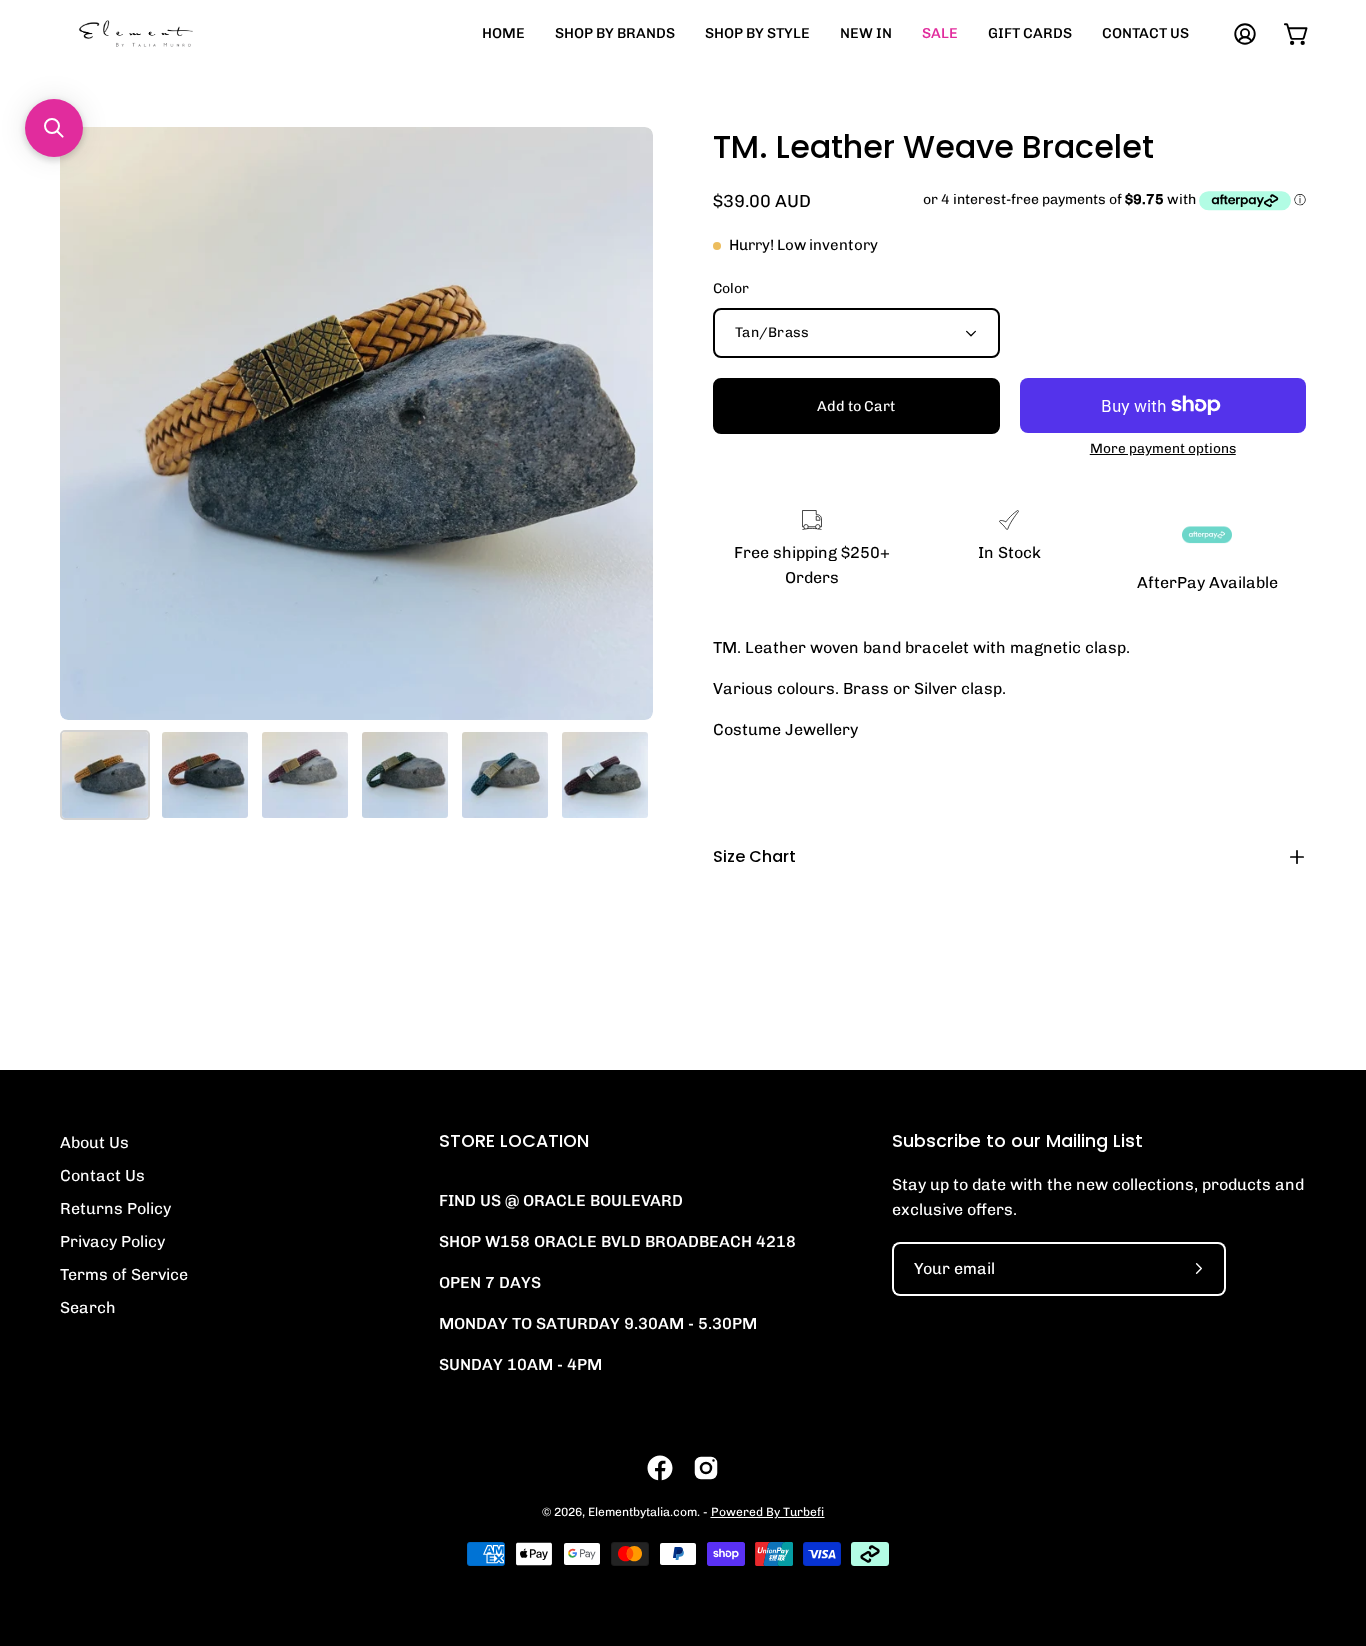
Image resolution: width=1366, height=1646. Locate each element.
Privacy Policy (112, 1241)
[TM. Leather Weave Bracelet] (105, 775)
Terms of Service (124, 1274)
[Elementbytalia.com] (170, 33)
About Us (94, 1142)
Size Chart (754, 856)
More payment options (1163, 448)
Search (88, 1307)
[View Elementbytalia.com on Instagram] (706, 1468)
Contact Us (102, 1175)
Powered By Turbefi (768, 1512)
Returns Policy (115, 1208)
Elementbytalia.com (642, 1512)
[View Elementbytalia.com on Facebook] (660, 1468)
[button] (54, 128)
